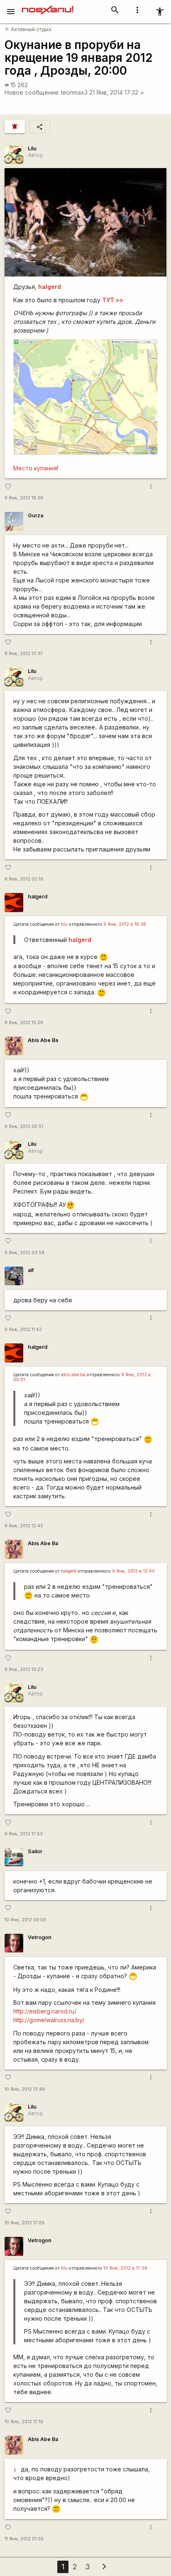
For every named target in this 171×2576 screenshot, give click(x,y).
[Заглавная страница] (48, 6)
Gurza (35, 515)
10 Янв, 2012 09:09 (25, 1920)
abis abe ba (73, 1375)
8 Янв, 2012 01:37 (24, 654)
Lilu (32, 148)
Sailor (35, 1851)
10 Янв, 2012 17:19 (24, 2422)
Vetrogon (40, 1937)
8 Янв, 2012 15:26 (24, 1023)
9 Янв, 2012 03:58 (24, 1253)
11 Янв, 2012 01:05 (24, 2539)
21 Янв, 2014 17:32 (117, 92)
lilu (64, 924)
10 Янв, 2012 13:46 (25, 2089)
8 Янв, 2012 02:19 (24, 879)
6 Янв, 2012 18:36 (24, 498)
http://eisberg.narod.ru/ (45, 2011)
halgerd (38, 897)
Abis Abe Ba (43, 1040)
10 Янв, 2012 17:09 (24, 2223)
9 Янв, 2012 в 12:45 (133, 1571)
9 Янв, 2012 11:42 (23, 1330)
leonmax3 (74, 92)
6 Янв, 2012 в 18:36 (125, 924)
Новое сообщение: (32, 92)
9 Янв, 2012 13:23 (24, 1670)
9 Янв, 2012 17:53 (24, 1834)
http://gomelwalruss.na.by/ (49, 2020)
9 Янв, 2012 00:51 (24, 1127)
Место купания (35, 468)
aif (31, 1270)
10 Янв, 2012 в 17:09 (125, 2268)
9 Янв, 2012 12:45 (24, 1526)
